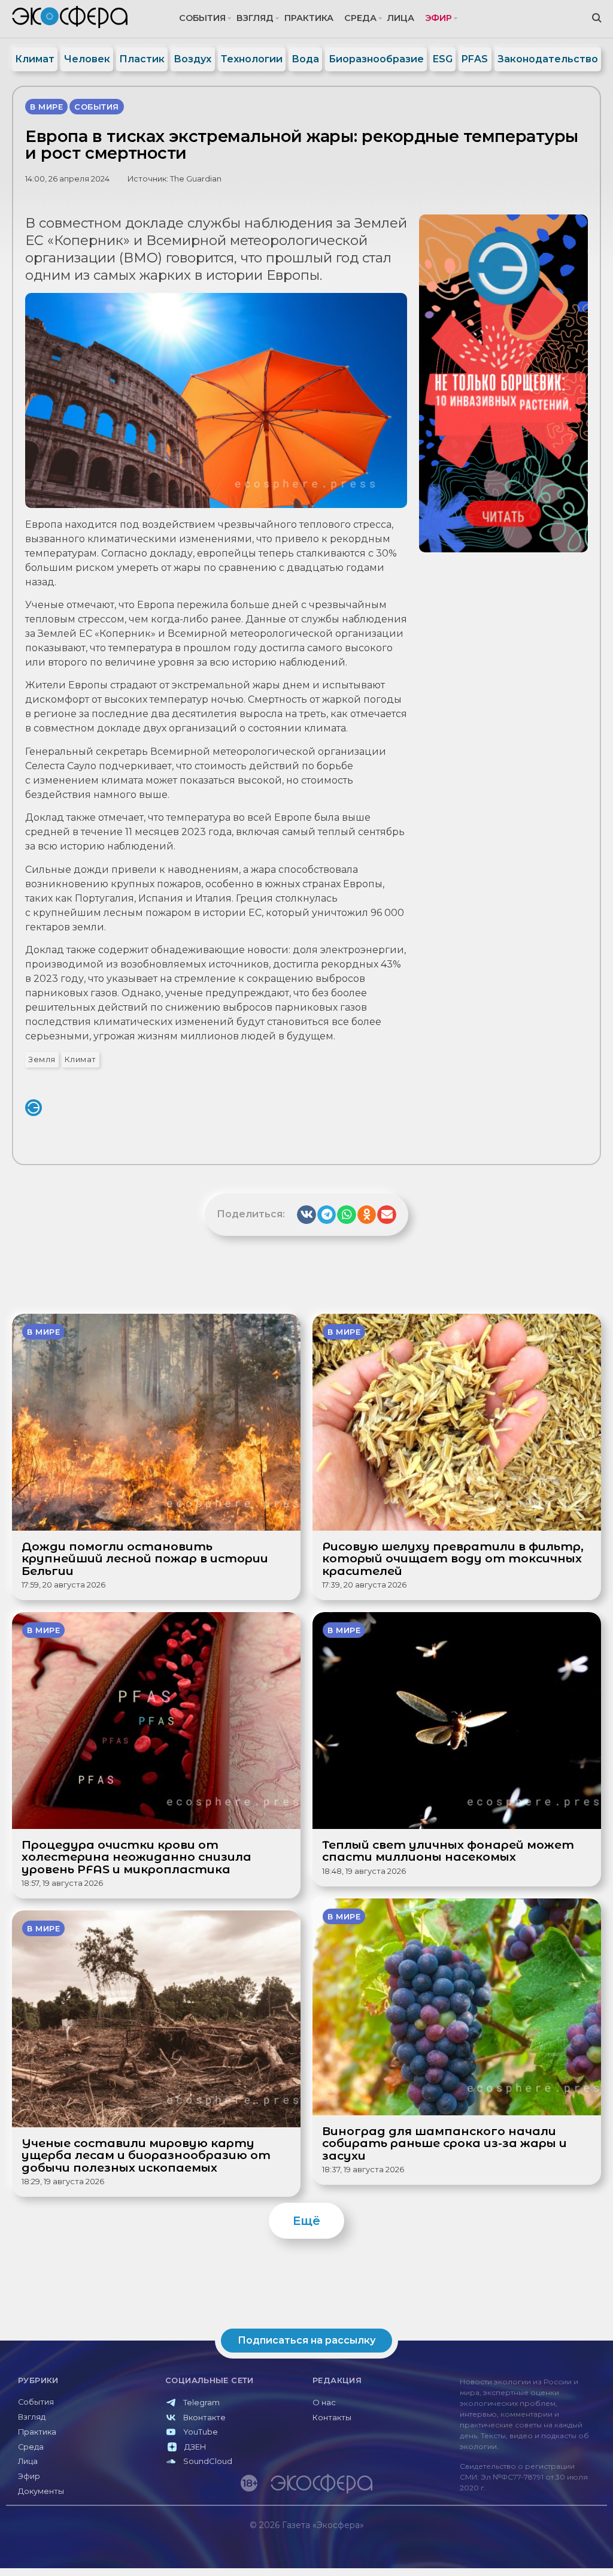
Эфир (438, 18)
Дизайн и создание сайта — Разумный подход (533, 2550)
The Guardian (196, 179)
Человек (87, 59)
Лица (401, 18)
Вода (305, 59)
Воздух (192, 59)
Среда (360, 18)
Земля (42, 1059)
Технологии (252, 59)
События (202, 18)
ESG (443, 59)
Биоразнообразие (376, 59)
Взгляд (255, 18)
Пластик (142, 59)
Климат (35, 59)
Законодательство (548, 59)
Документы (41, 2491)
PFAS (475, 59)
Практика (309, 18)
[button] (306, 1215)
